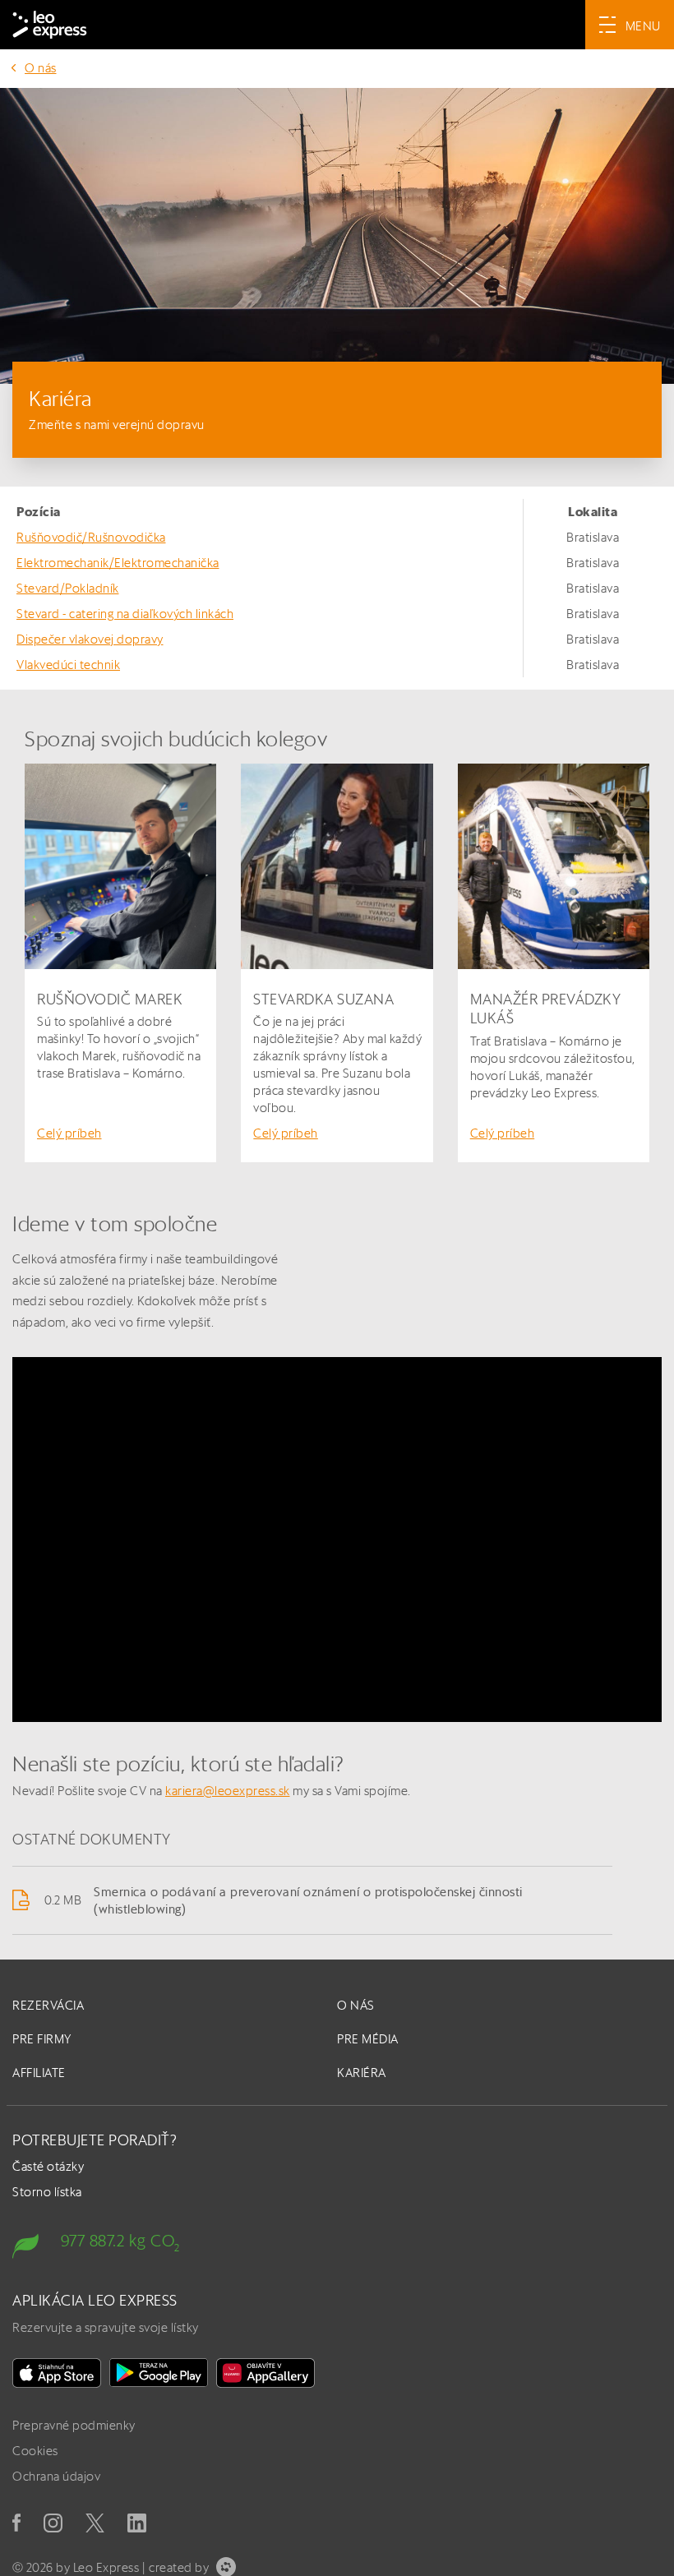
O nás (41, 68)
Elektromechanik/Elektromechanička (118, 563)
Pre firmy (42, 2039)
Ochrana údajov (56, 2476)
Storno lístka (47, 2192)
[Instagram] (53, 2523)
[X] (95, 2523)
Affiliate (39, 2073)
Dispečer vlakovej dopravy (90, 639)
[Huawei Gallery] (265, 2373)
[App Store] (57, 2373)
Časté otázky (48, 2166)
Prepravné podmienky (74, 2425)
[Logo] (50, 25)
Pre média (368, 2039)
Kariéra (362, 2073)
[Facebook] (16, 2523)
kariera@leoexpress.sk (228, 1791)
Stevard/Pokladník (68, 588)
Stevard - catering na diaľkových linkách (125, 614)
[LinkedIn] (137, 2523)
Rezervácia (48, 2005)
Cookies (35, 2451)
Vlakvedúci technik (68, 665)
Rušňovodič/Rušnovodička (91, 537)
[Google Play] (159, 2373)
